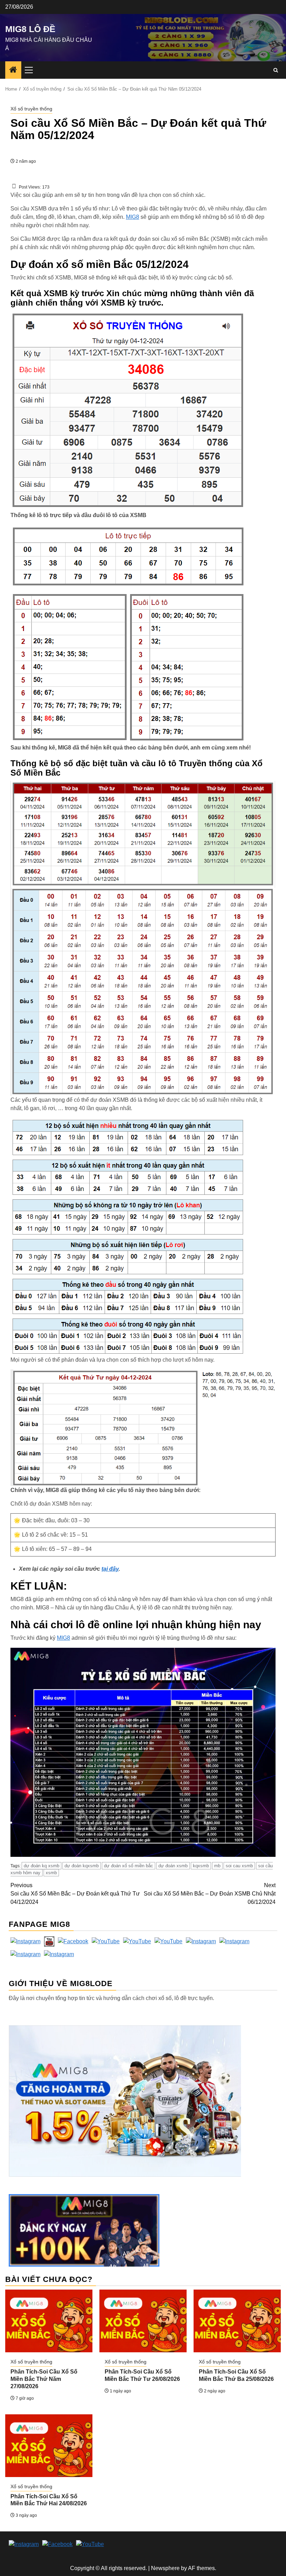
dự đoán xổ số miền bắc (129, 1866)
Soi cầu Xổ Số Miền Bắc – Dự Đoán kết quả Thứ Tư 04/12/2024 (75, 1894)
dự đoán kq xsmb (42, 1866)
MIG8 (133, 217)
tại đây (110, 1569)
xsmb (51, 1873)
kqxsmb (201, 1866)
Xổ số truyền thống (31, 109)
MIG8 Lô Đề (30, 29)
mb (217, 1866)
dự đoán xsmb (173, 1866)
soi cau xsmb (239, 1866)
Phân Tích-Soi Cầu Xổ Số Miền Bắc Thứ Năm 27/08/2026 (44, 2379)
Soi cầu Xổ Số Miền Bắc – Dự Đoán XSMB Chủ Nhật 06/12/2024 (210, 1894)
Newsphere (165, 2568)
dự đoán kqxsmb (82, 1866)
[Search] (276, 70)
